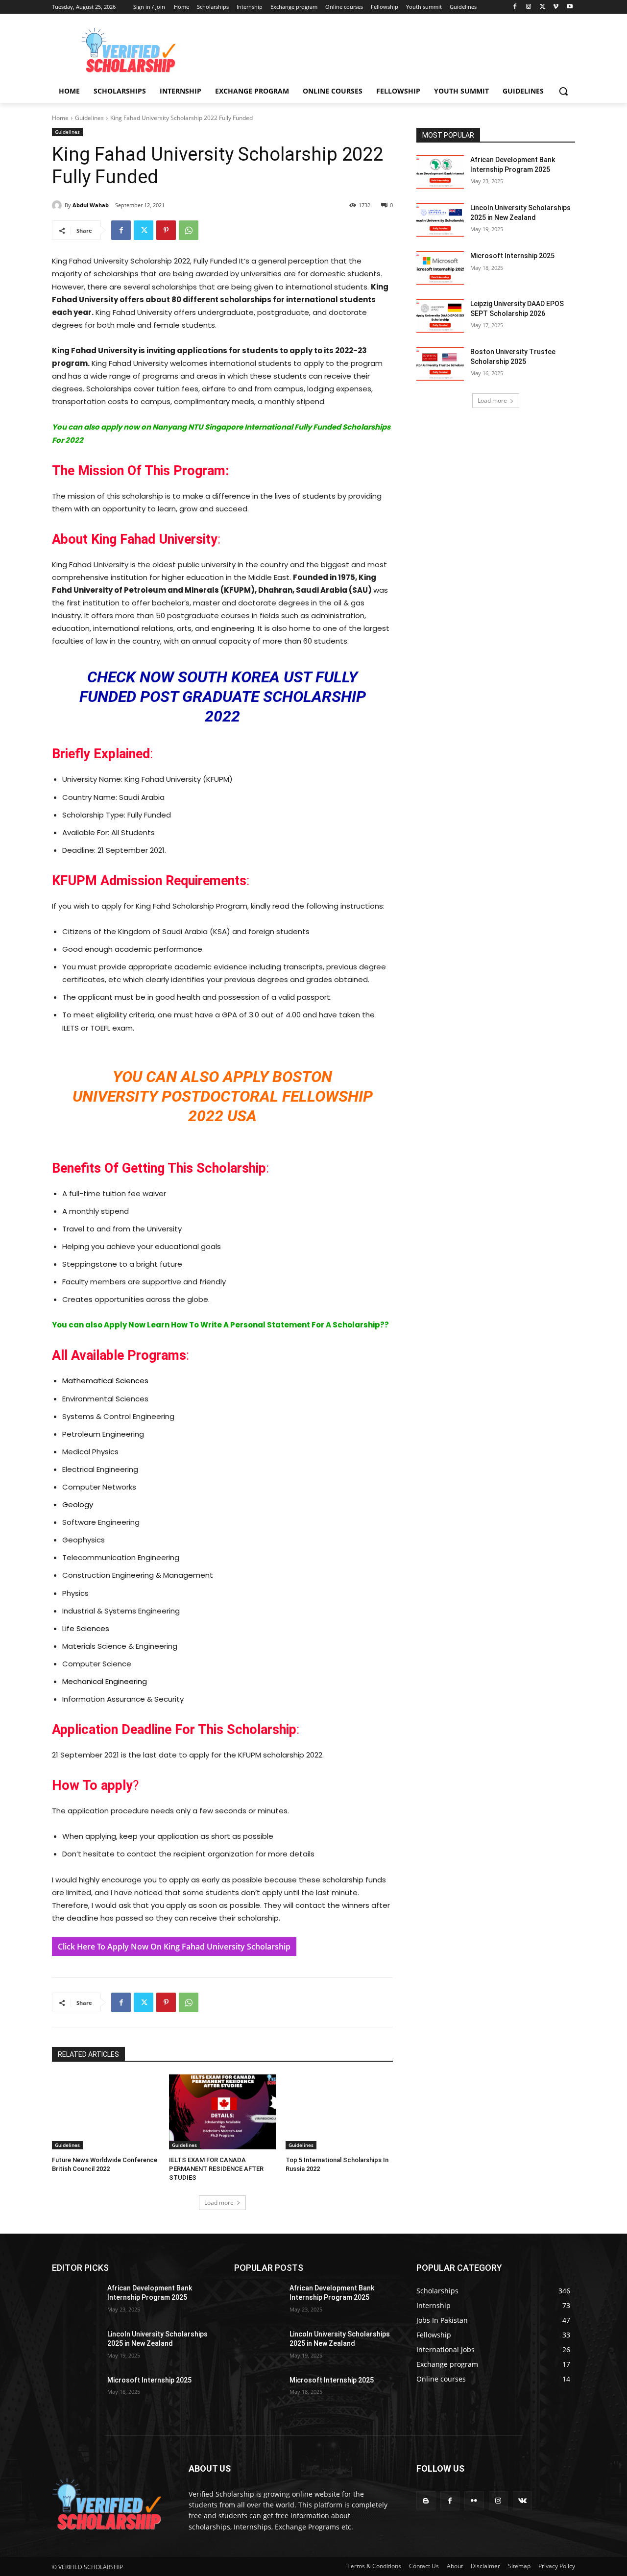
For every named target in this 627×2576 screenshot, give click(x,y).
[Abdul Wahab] (58, 205)
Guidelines (89, 118)
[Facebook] (515, 7)
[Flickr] (474, 2501)
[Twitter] (543, 7)
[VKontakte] (522, 2501)
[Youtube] (569, 7)
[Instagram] (529, 7)
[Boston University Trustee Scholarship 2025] (440, 364)
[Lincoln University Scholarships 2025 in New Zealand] (440, 220)
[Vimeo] (556, 7)
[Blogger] (426, 2501)
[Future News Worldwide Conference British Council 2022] (106, 2112)
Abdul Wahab (91, 205)
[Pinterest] (166, 230)
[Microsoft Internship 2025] (440, 268)
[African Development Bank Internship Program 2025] (440, 172)
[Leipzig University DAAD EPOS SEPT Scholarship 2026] (440, 316)
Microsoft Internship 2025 (512, 256)
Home (60, 118)
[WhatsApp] (189, 230)
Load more (219, 2203)
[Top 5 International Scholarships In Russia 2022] (339, 2112)
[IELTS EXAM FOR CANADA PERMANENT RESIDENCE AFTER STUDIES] (223, 2112)
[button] (563, 91)
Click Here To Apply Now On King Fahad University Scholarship (174, 1947)
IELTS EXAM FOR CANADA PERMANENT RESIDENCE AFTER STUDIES (216, 2169)
